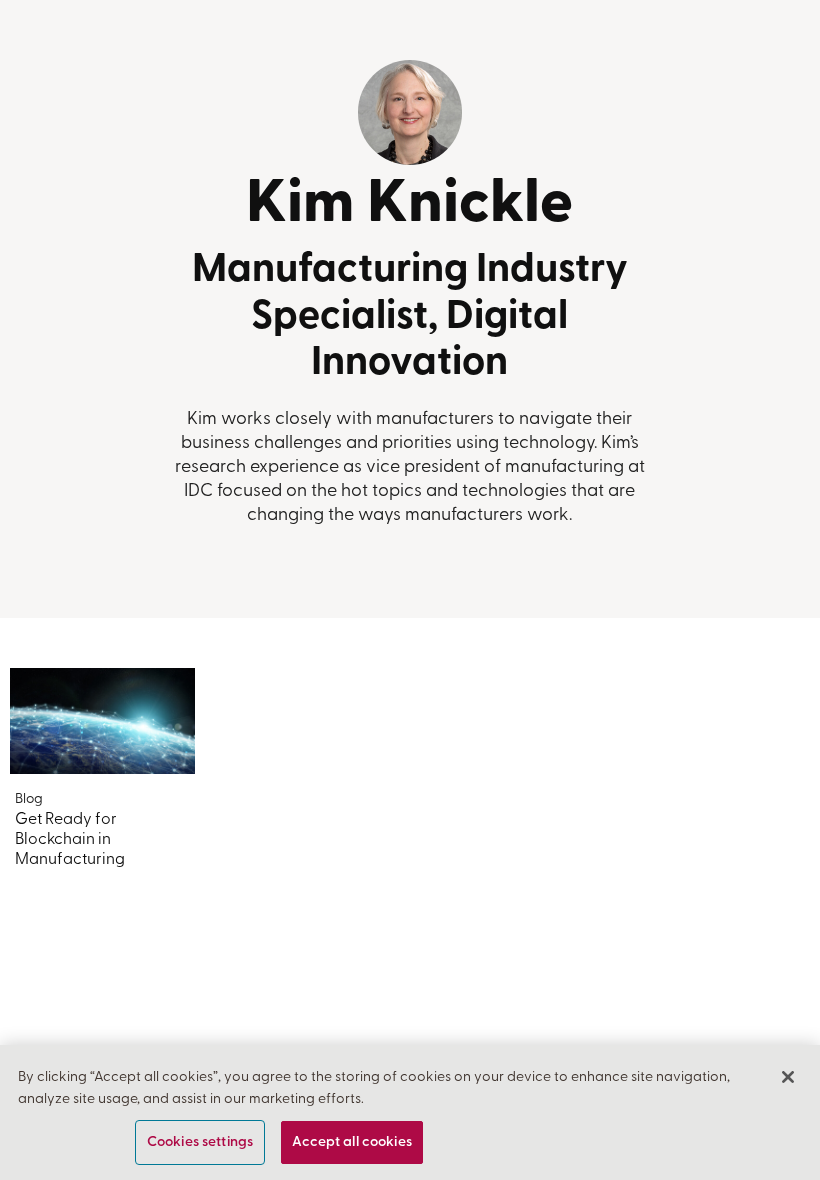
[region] (410, 1112)
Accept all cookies (352, 1142)
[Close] (788, 1077)
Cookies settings (200, 1142)
